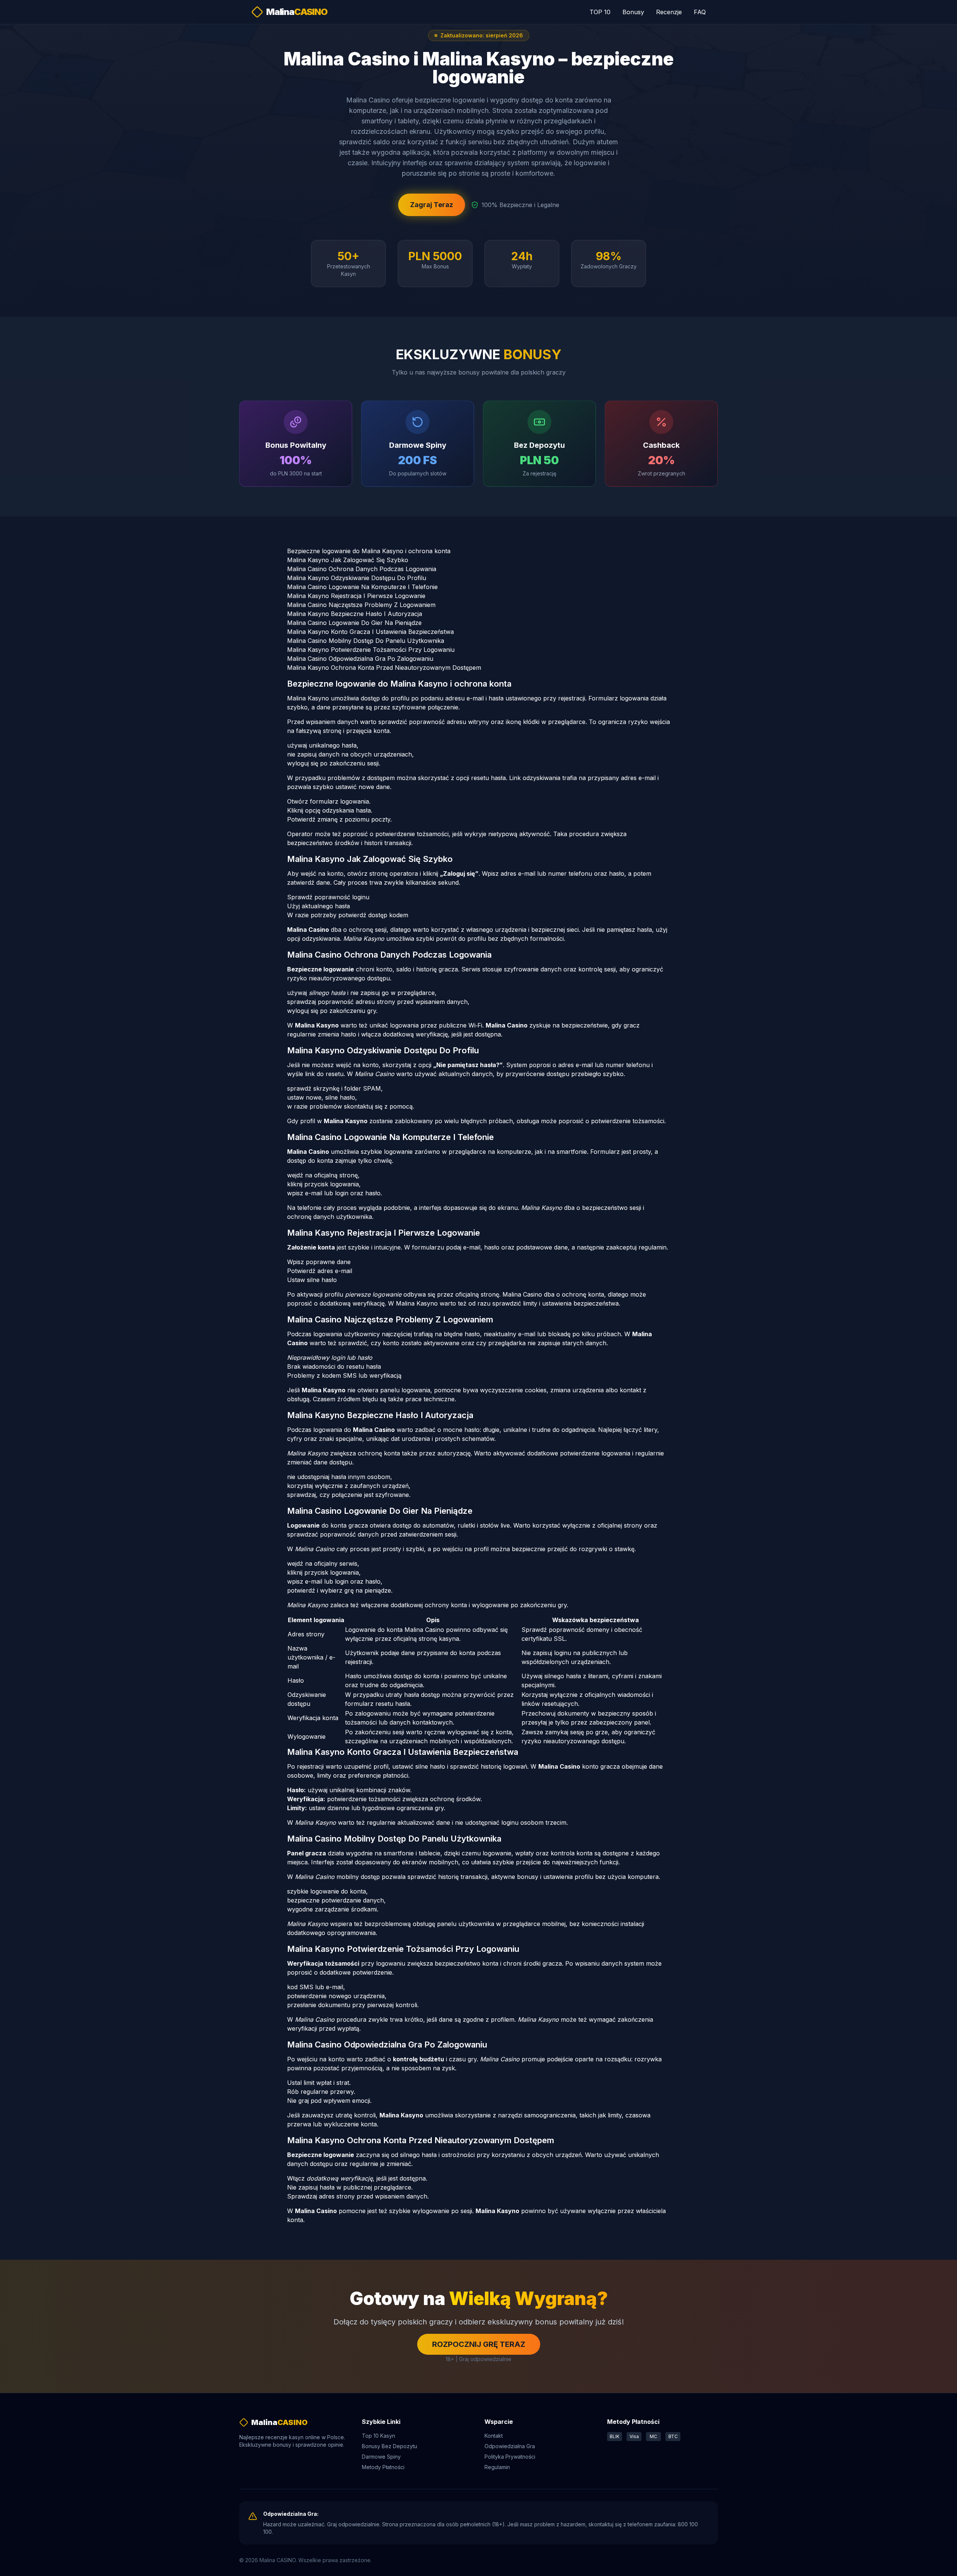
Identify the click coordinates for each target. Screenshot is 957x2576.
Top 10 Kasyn (379, 2436)
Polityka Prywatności (510, 2457)
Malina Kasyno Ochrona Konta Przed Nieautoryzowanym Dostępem (384, 668)
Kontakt (494, 2436)
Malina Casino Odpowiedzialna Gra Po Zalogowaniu (360, 659)
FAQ (700, 12)
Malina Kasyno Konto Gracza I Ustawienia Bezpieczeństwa (370, 632)
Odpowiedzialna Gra (510, 2446)
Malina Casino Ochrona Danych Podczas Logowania (362, 569)
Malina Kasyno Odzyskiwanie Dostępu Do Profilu (357, 578)
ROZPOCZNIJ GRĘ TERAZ (479, 2344)
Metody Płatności (383, 2467)
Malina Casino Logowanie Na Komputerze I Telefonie (362, 587)
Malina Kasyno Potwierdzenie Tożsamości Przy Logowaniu (371, 650)
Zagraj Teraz (432, 205)
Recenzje (669, 12)
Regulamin (497, 2467)
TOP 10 (600, 12)
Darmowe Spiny (381, 2457)
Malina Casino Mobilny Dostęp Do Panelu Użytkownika (366, 641)
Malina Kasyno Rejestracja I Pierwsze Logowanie (356, 596)
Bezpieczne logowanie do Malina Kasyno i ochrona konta (369, 551)
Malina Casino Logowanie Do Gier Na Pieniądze (354, 623)
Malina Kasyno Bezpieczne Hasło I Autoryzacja (355, 614)
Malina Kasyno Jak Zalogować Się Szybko (348, 560)
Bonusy (633, 12)
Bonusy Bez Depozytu (390, 2446)
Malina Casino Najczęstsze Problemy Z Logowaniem (361, 605)
